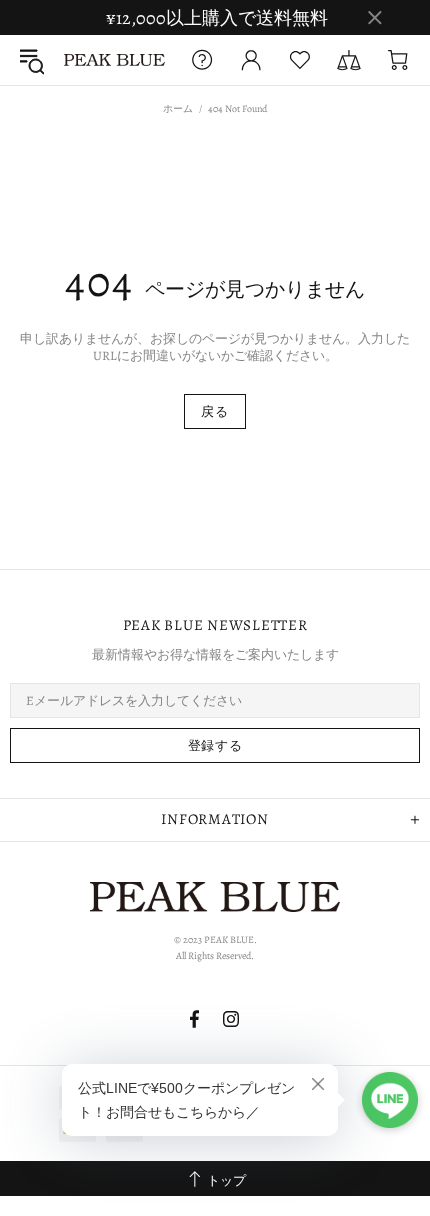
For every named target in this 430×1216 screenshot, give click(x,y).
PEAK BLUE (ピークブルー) (114, 60)
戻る (214, 411)
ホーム (178, 108)
